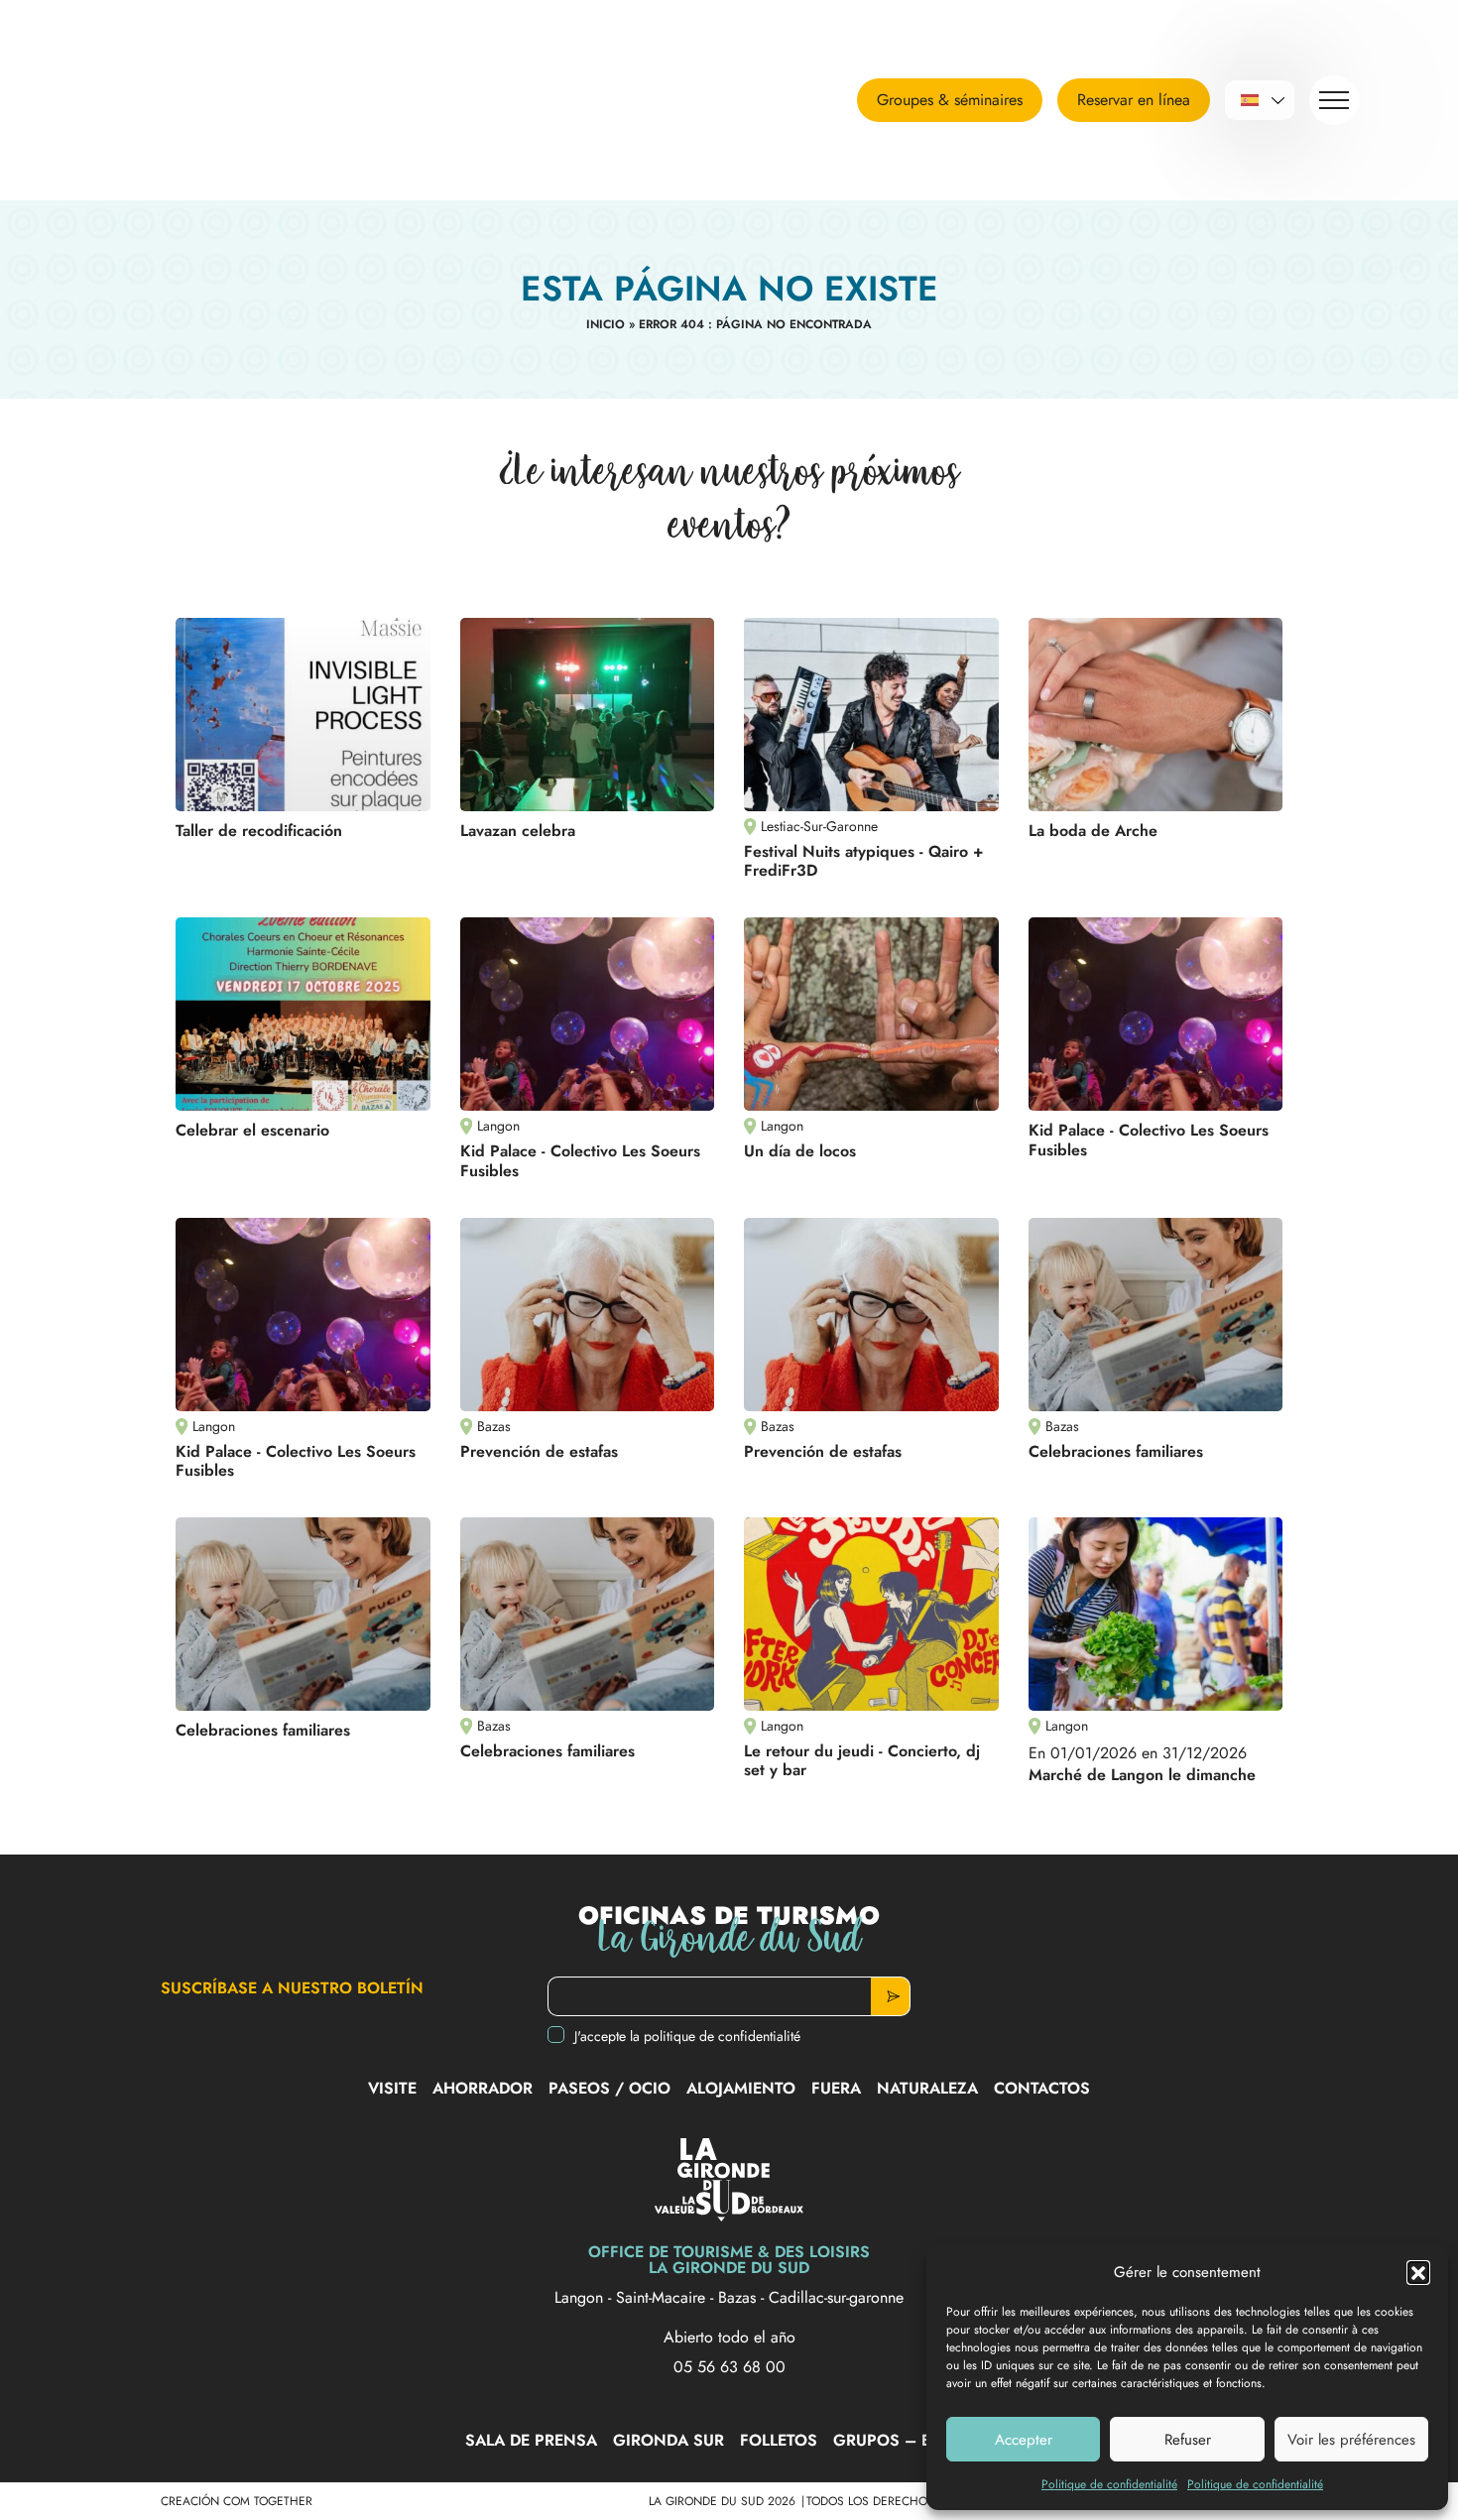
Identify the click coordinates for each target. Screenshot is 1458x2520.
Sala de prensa (531, 2440)
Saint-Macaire (663, 2297)
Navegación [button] (1334, 100)
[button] (1418, 2272)
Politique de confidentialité (1109, 2484)
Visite (392, 2088)
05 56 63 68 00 (729, 2367)
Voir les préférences (1351, 2440)
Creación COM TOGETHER (237, 2501)
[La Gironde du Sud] (223, 100)
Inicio (606, 324)
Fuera (836, 2088)
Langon (581, 2297)
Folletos (779, 2440)
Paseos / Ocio (609, 2088)
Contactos (1042, 2088)
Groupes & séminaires (950, 100)
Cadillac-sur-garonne (836, 2297)
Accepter (1024, 2440)
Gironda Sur (668, 2440)
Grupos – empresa (913, 2440)
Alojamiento (741, 2088)
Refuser (1188, 2440)
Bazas (739, 2297)
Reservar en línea (1134, 100)
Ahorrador (483, 2088)
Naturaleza (927, 2088)
